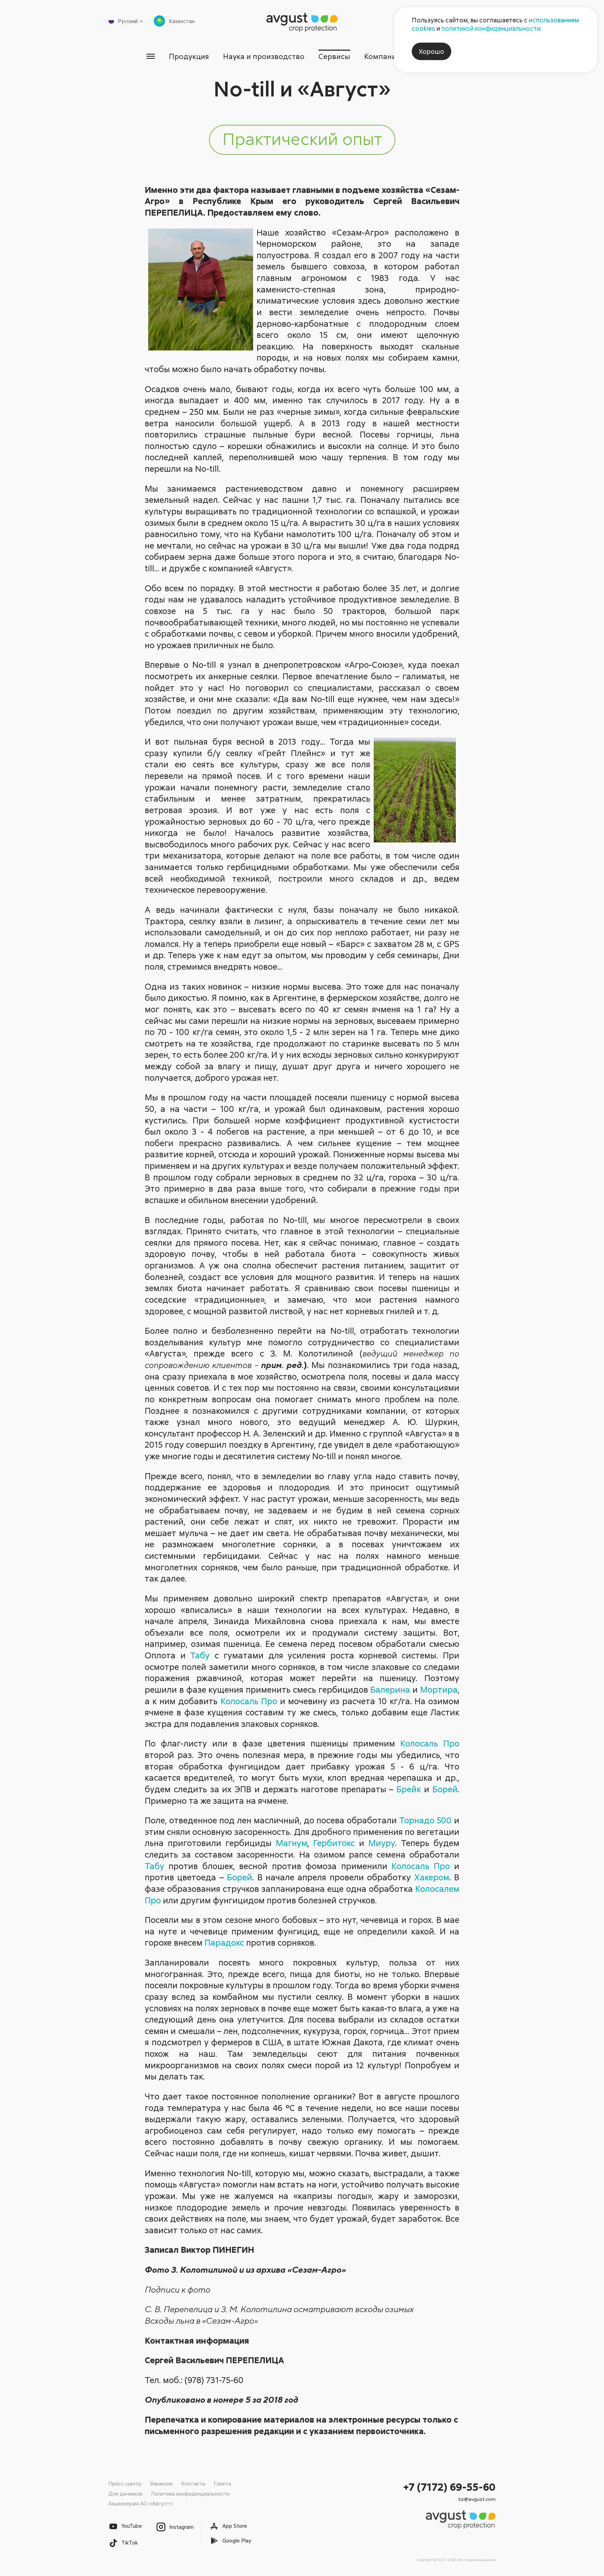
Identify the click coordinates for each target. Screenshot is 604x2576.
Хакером (432, 1877)
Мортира (439, 1689)
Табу (200, 1655)
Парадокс (224, 1942)
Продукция (189, 56)
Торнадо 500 (426, 1820)
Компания (382, 56)
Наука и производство (264, 56)
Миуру (382, 1843)
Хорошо (432, 51)
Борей (445, 1789)
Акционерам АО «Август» (140, 2503)
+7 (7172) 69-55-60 (450, 2487)
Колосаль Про (249, 1701)
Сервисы (334, 56)
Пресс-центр (125, 2483)
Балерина (390, 1689)
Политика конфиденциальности (190, 2494)
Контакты (193, 2483)
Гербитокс (334, 1843)
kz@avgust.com (477, 2499)
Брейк (409, 1789)
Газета (222, 2483)
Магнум (292, 1843)
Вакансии (161, 2483)
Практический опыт (302, 138)
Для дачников (125, 2494)
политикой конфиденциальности (491, 28)
